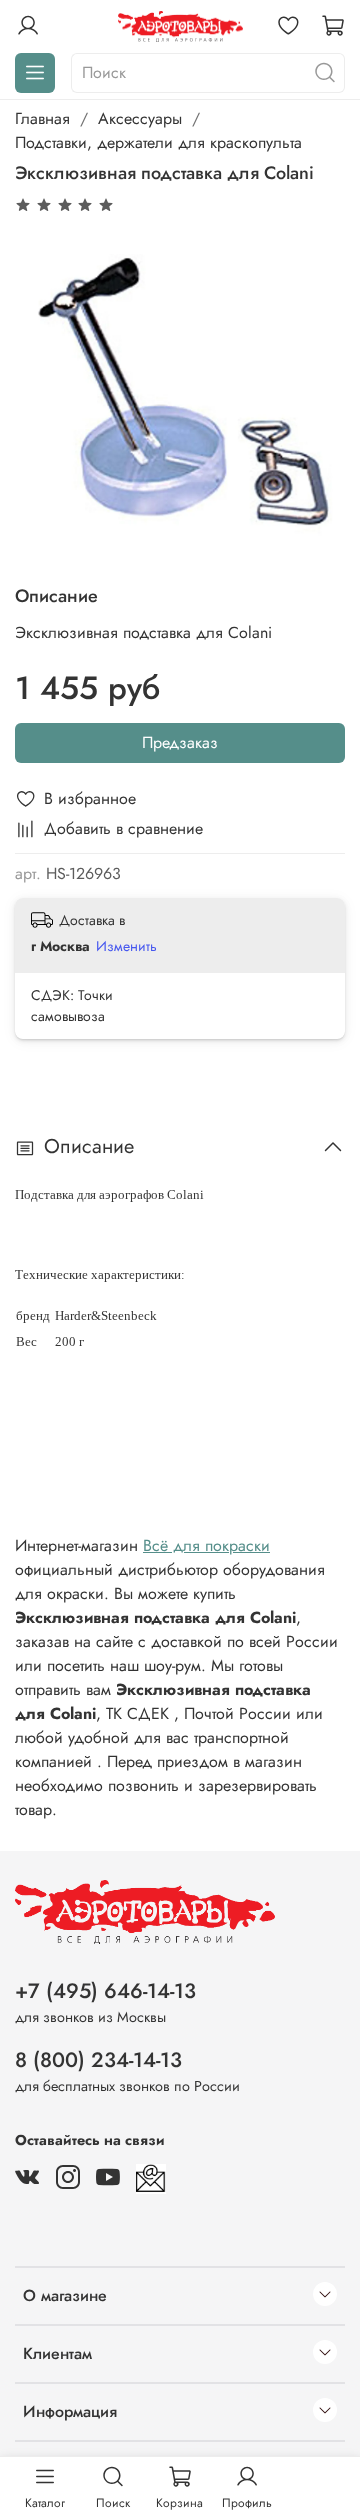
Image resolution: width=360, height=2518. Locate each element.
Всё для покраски (206, 1545)
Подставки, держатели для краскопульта (158, 142)
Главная (42, 118)
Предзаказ (180, 742)
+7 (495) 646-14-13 (105, 1991)
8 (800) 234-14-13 (98, 2060)
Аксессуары (140, 118)
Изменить (126, 946)
